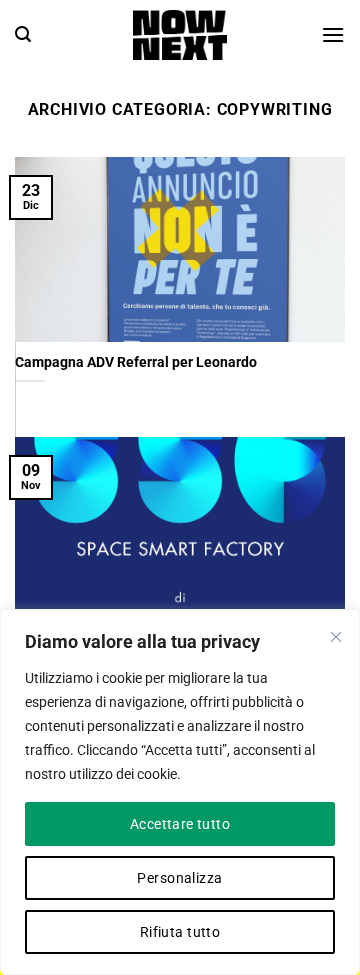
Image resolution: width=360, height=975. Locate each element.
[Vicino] (336, 637)
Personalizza (179, 878)
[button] (23, 34)
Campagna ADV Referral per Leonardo (136, 362)
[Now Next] (180, 35)
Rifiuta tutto (180, 932)
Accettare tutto (180, 824)
